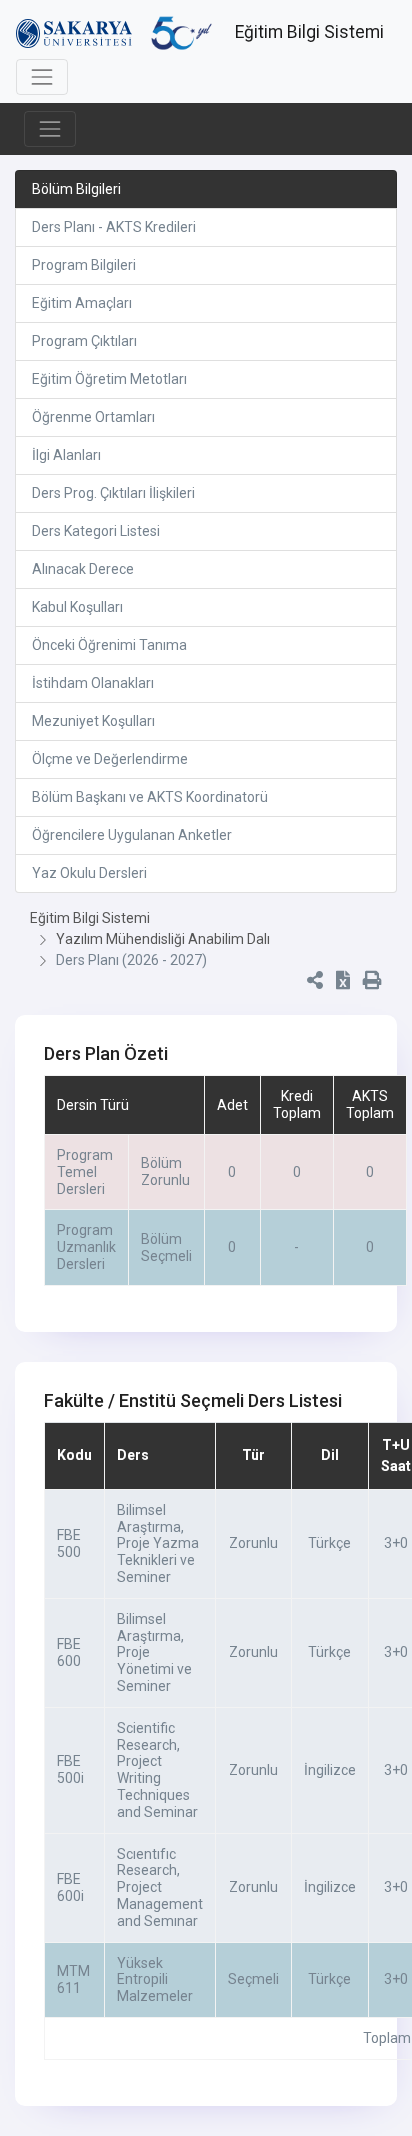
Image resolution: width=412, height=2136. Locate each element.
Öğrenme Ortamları (93, 417)
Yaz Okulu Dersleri (89, 873)
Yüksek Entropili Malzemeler (155, 1980)
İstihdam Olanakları (93, 683)
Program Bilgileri (84, 265)
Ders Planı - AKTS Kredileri (114, 227)
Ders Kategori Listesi (96, 531)
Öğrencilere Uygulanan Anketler (132, 835)
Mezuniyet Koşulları (93, 721)
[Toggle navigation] (42, 77)
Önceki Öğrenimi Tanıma (109, 645)
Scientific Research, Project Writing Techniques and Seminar (157, 1770)
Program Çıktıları (84, 341)
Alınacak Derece (83, 569)
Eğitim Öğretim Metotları (109, 379)
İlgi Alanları (66, 455)
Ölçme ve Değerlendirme (110, 759)
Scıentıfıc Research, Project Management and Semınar (160, 1887)
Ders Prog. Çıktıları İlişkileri (113, 493)
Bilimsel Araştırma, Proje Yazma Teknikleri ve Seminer (158, 1543)
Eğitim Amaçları (82, 303)
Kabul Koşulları (77, 607)
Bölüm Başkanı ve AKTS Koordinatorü (150, 797)
